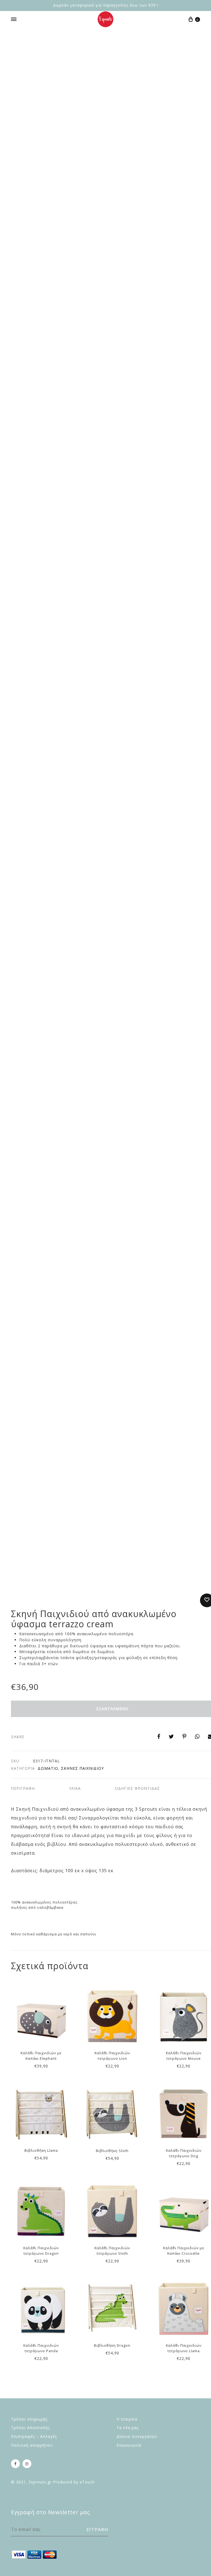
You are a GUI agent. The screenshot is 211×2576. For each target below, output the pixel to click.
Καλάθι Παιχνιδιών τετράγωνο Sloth (112, 2251)
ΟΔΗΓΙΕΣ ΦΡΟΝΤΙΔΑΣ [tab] (137, 1788)
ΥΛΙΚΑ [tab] (75, 1788)
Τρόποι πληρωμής (29, 2419)
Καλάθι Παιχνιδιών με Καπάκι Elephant (41, 2056)
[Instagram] (27, 2464)
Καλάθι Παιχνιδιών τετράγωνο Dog (184, 2153)
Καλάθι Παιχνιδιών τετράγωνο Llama (184, 2348)
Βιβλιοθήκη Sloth (112, 2151)
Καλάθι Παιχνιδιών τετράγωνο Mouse (184, 2056)
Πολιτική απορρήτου (32, 2445)
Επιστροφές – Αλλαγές (34, 2436)
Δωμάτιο (48, 1768)
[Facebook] (15, 2464)
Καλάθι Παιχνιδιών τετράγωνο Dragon (41, 2251)
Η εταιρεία (127, 2419)
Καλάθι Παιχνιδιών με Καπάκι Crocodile (184, 2251)
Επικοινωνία (129, 2445)
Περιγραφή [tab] (23, 1788)
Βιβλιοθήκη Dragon (112, 2345)
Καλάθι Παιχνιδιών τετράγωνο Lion (112, 2056)
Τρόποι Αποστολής (30, 2428)
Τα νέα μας (127, 2428)
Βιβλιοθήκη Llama (41, 2150)
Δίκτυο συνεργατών (137, 2436)
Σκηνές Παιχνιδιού (82, 1768)
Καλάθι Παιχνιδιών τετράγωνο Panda (41, 2348)
